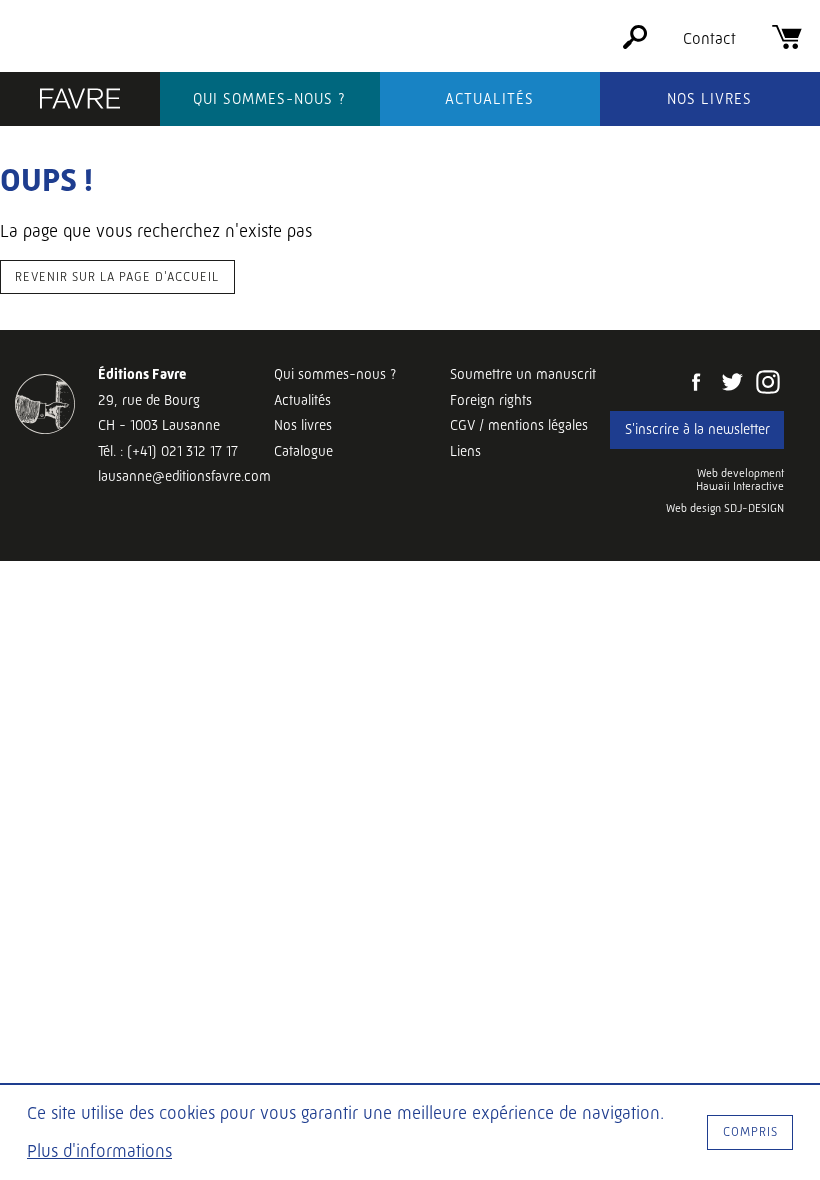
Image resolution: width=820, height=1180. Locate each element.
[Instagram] (768, 384)
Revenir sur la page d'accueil (117, 276)
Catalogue (303, 451)
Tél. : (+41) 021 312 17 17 (168, 451)
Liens (465, 451)
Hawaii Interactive (740, 486)
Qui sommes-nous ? (269, 99)
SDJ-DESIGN (754, 508)
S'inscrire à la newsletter (697, 429)
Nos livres (709, 99)
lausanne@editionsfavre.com (184, 476)
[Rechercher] (635, 43)
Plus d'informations (99, 1151)
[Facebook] (696, 384)
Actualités (489, 99)
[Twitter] (732, 384)
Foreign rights (491, 400)
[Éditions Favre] (80, 101)
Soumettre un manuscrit (523, 374)
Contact (709, 38)
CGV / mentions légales (519, 425)
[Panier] (787, 43)
